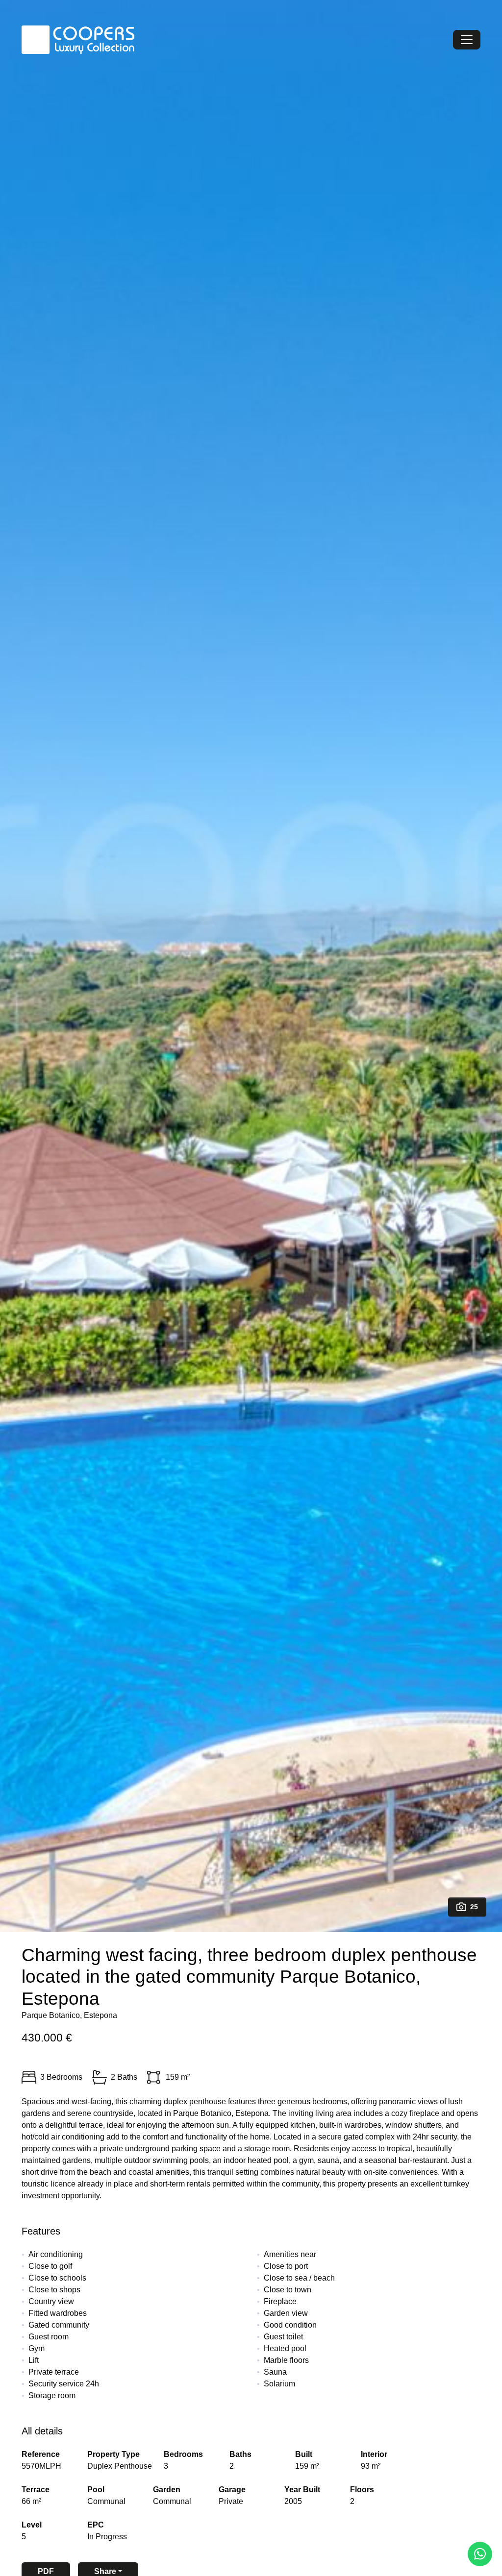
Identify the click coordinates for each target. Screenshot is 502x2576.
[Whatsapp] (480, 2554)
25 (474, 1907)
